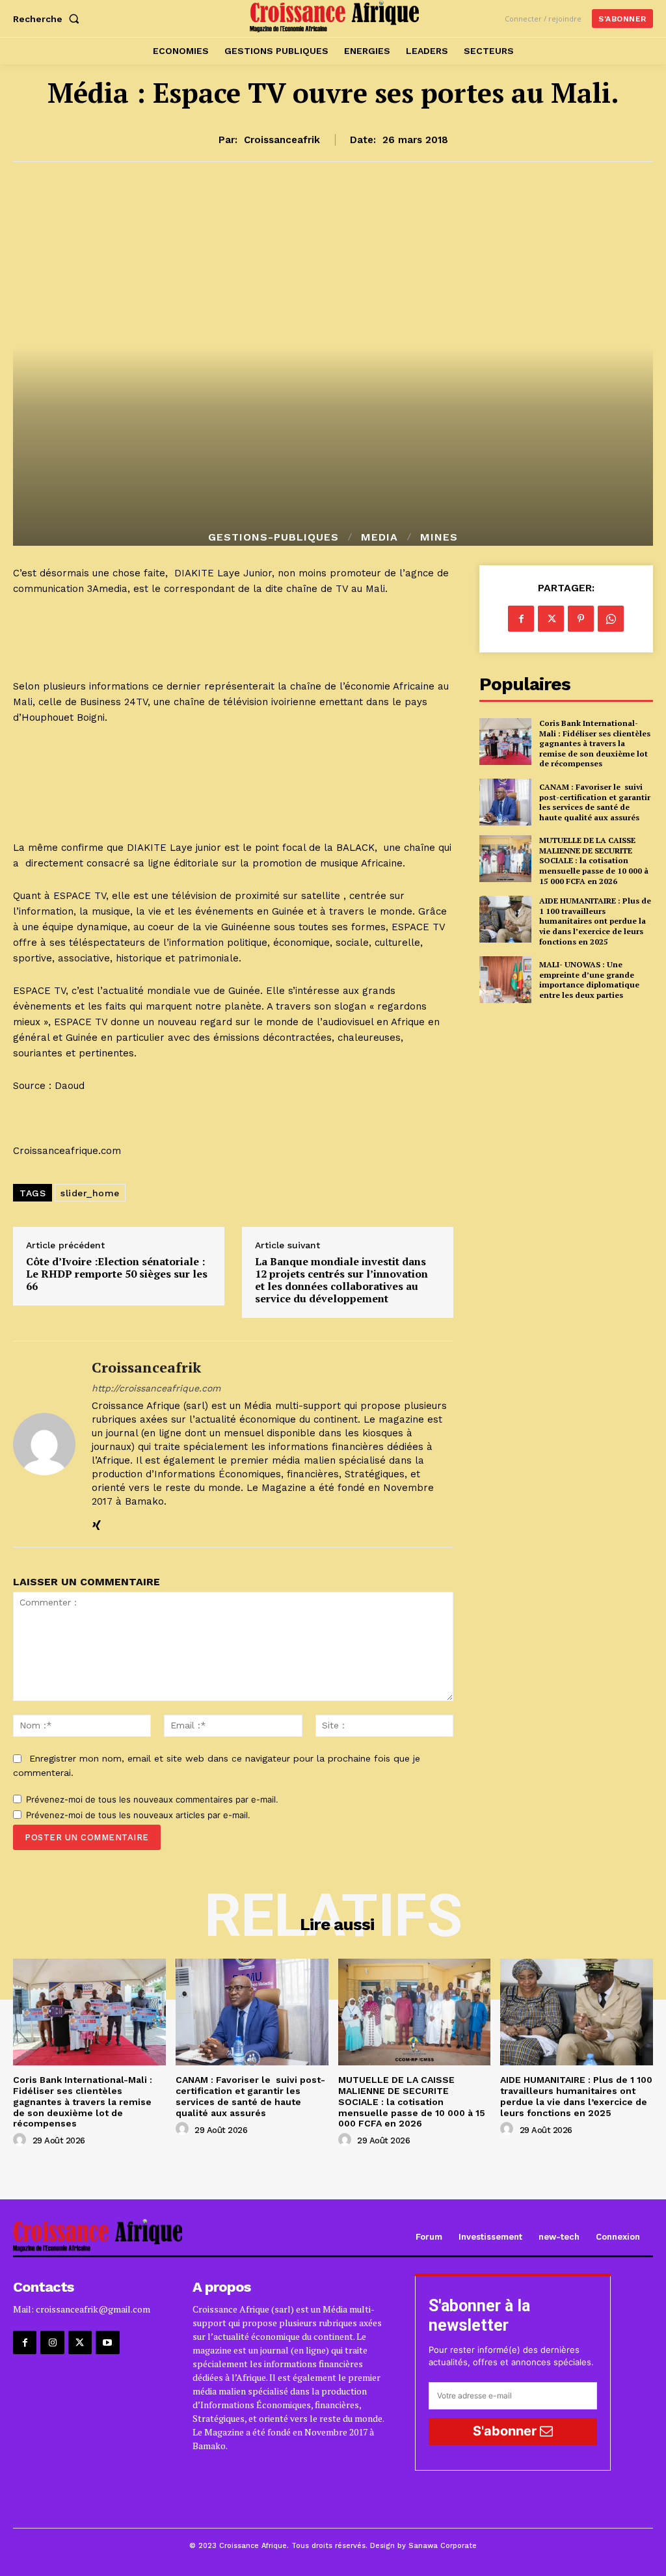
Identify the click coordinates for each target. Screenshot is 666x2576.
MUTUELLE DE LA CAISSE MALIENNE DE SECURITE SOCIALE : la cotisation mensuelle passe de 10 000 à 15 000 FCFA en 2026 (594, 860)
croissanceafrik (282, 140)
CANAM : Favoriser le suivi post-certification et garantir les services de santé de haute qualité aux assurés (595, 802)
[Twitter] (551, 619)
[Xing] (97, 1523)
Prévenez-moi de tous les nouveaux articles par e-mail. (138, 1815)
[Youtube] (107, 2342)
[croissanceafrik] (44, 1444)
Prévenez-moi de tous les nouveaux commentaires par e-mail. (152, 1799)
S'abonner (506, 2431)
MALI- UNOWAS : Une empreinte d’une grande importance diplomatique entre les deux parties (589, 980)
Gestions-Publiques (273, 537)
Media (380, 537)
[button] (49, 19)
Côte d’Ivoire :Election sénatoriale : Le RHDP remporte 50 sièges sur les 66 (117, 1274)
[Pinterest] (581, 619)
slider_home (90, 1193)
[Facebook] (521, 619)
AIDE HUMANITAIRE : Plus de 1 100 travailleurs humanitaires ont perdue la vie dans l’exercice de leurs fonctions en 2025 (595, 921)
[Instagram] (52, 2342)
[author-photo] (21, 2140)
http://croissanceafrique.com (156, 1388)
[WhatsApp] (611, 619)
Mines (439, 537)
